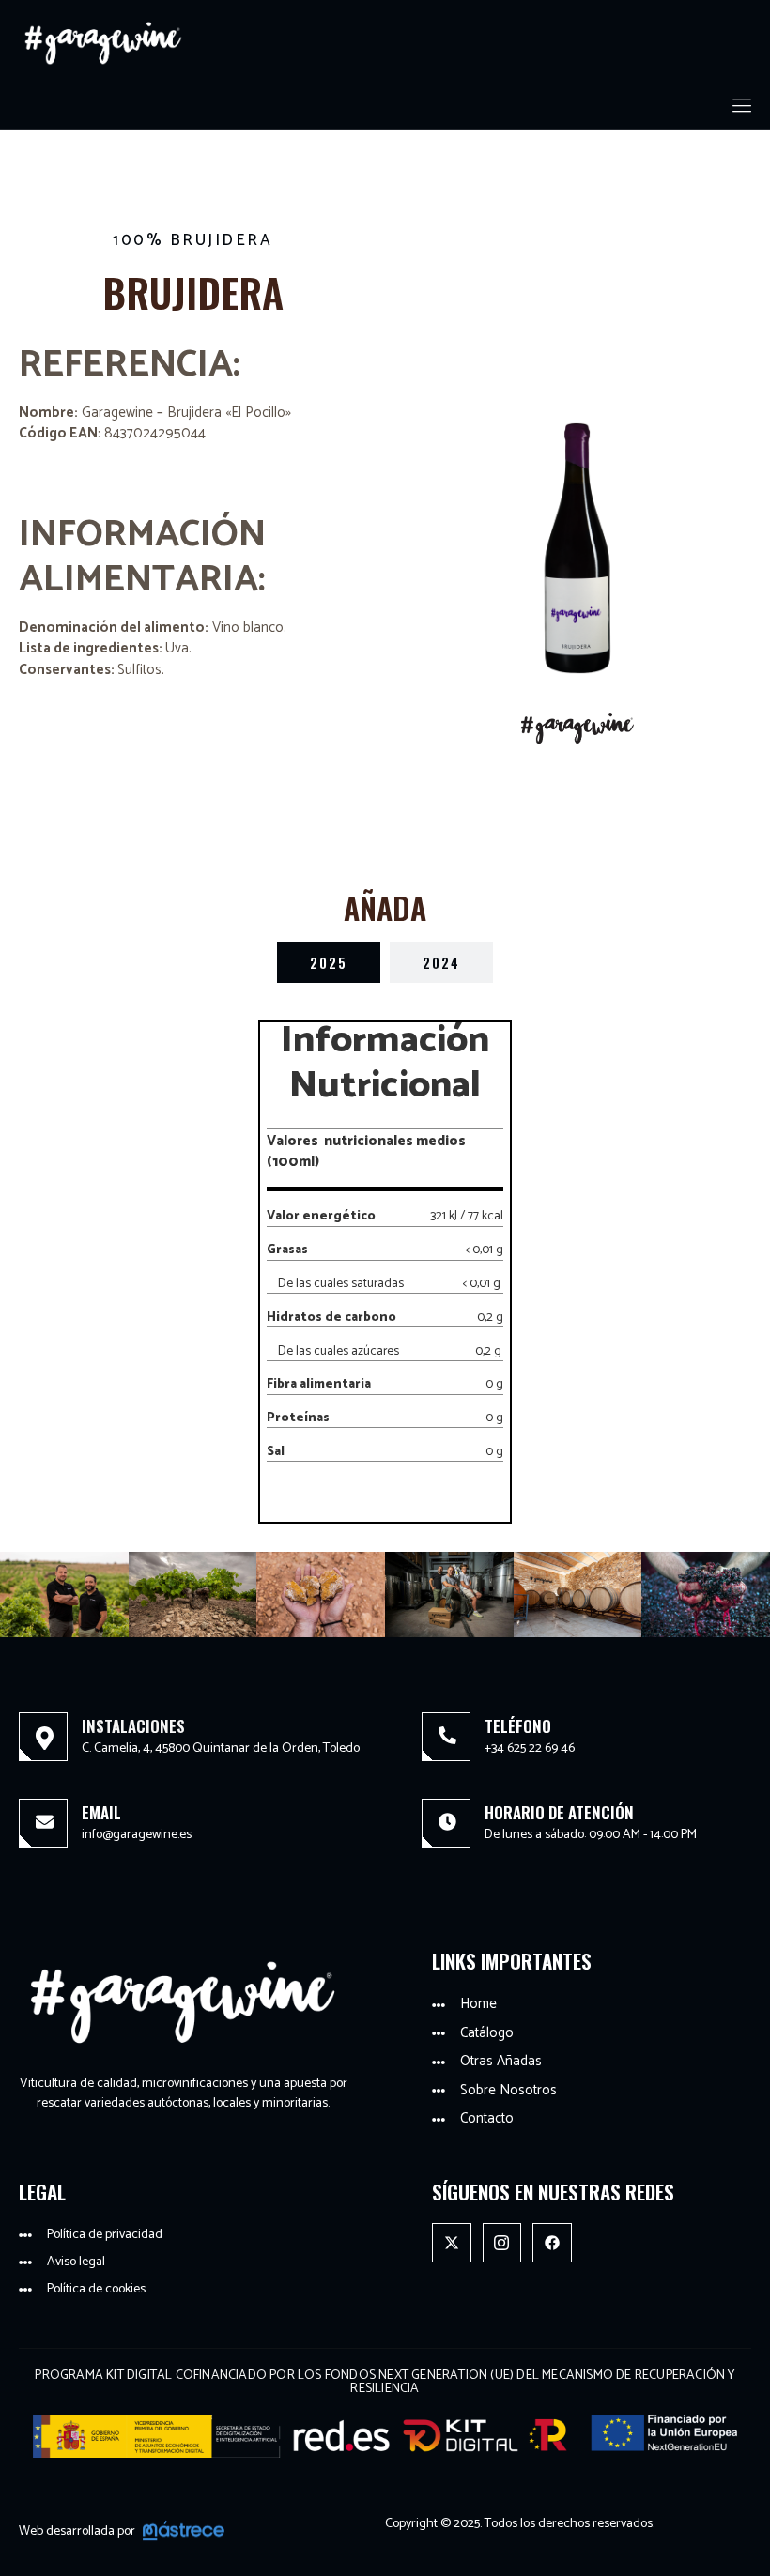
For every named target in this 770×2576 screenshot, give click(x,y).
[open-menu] (743, 107)
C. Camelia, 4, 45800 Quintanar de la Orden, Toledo (221, 1748)
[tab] (329, 962)
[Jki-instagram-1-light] (502, 2243)
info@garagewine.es (137, 1835)
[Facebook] (552, 2243)
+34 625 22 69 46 (530, 1748)
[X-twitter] (452, 2243)
